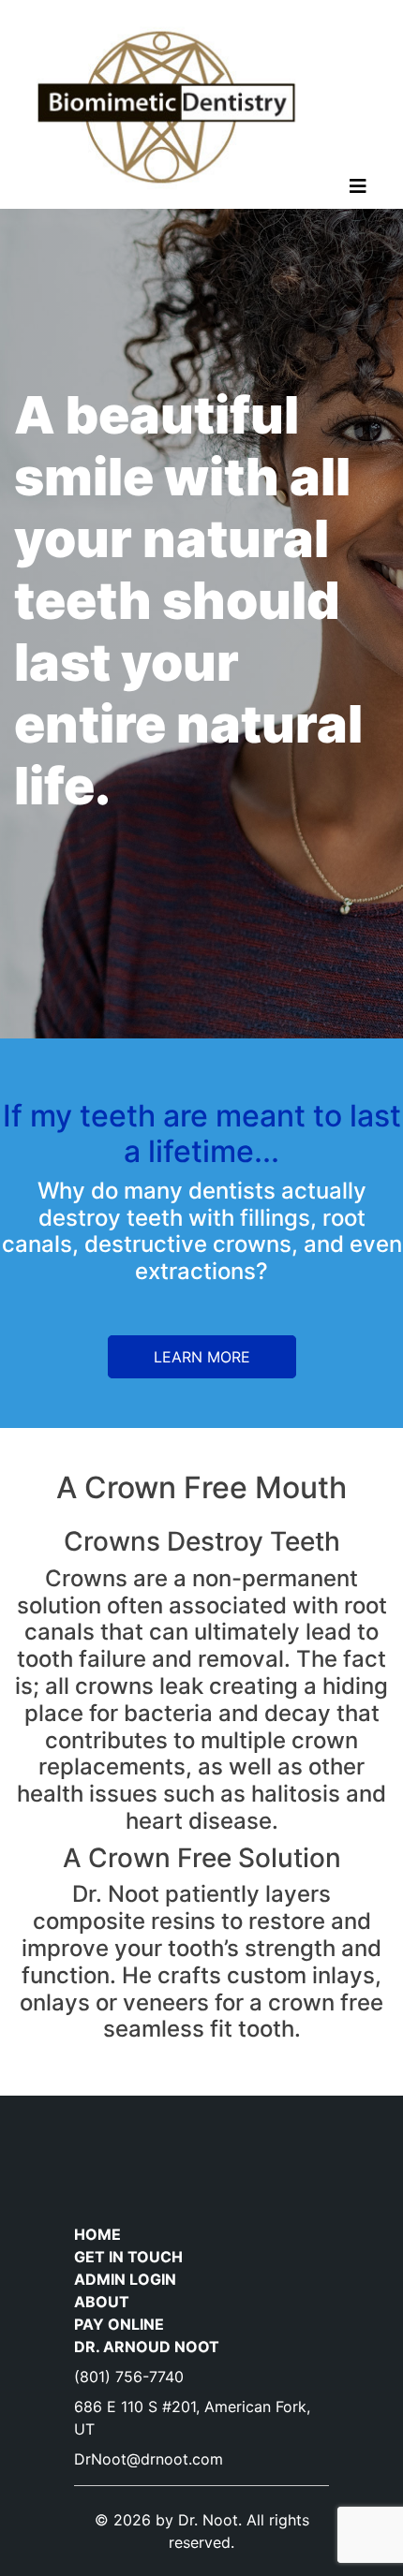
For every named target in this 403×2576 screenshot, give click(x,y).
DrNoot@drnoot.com (149, 2459)
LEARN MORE (202, 1357)
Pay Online (119, 2324)
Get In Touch (128, 2257)
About (102, 2302)
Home (97, 2234)
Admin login (125, 2279)
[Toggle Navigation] (358, 191)
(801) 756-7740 (129, 2377)
